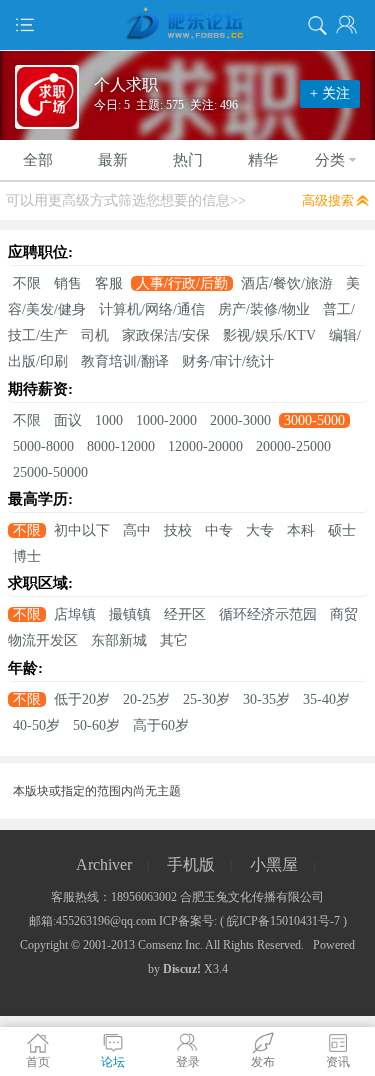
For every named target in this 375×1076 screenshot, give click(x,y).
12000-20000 (205, 446)
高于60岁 (161, 725)
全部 (38, 160)
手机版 (191, 864)
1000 (109, 420)
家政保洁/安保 (166, 335)
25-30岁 (206, 699)
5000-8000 (43, 446)
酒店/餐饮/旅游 (287, 283)
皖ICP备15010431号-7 (283, 921)
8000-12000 (121, 446)
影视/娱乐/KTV (269, 335)
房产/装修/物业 (264, 309)
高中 (137, 530)
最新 (113, 160)
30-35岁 (266, 699)
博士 (27, 556)
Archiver (104, 864)
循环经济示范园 (268, 614)
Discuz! (182, 969)
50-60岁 (96, 725)
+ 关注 (330, 93)
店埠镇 (75, 614)
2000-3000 (240, 420)
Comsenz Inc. (170, 945)
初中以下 (82, 530)
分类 (330, 160)
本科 (301, 530)
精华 (263, 160)
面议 (68, 420)
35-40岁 (326, 699)
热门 (188, 160)
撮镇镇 (130, 614)
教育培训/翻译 (125, 361)
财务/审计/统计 (228, 361)
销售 (68, 283)
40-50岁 (36, 725)
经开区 (185, 614)
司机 (95, 335)
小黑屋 (274, 864)
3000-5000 (314, 420)
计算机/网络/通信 (152, 309)
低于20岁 (82, 699)
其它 (174, 640)
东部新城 (119, 640)
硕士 (342, 530)
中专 (219, 530)
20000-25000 (293, 446)
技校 (178, 530)
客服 (109, 283)
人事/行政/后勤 (182, 283)
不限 (27, 283)
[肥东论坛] (187, 25)
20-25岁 (146, 699)
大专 (260, 530)
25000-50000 (50, 472)
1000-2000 (166, 420)
